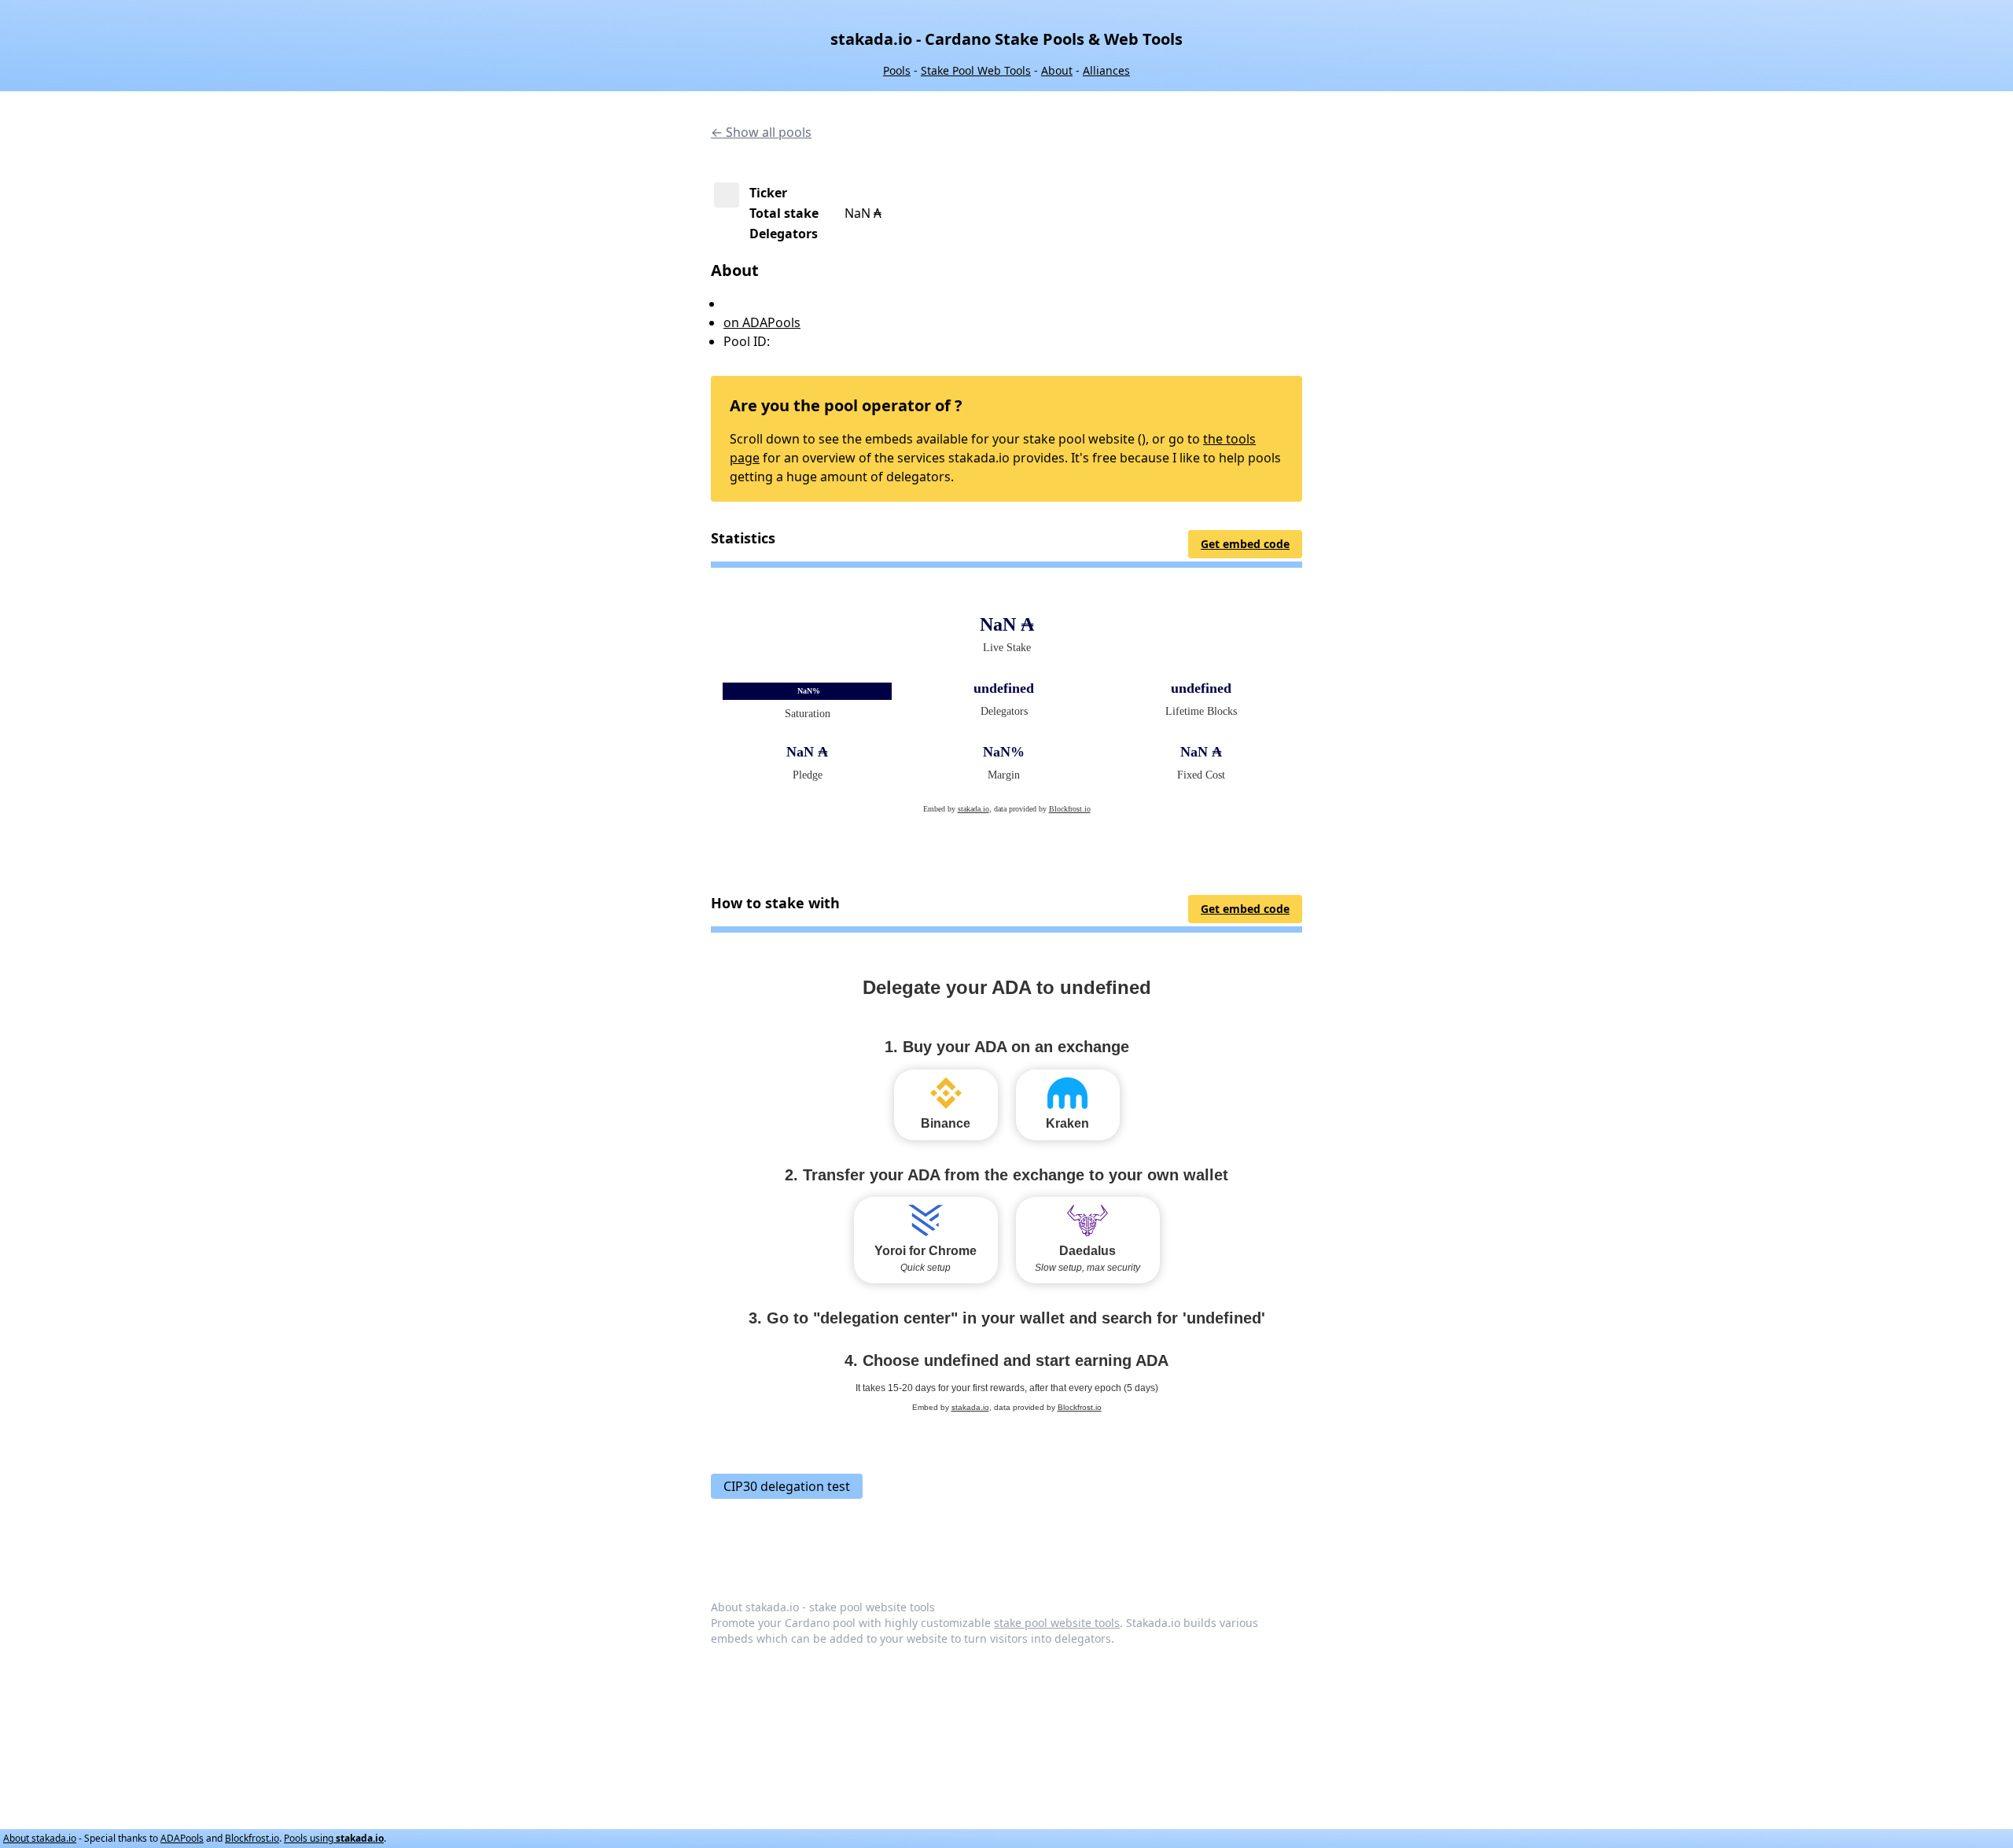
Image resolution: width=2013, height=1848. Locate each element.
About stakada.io (40, 1838)
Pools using (334, 1838)
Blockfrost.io (252, 1838)
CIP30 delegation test (787, 1486)
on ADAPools (762, 322)
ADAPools (182, 1838)
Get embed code (1245, 544)
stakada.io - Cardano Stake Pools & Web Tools (1006, 39)
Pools (897, 70)
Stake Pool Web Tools (976, 70)
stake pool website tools (1057, 1623)
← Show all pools (761, 132)
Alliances (1106, 70)
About (1057, 70)
